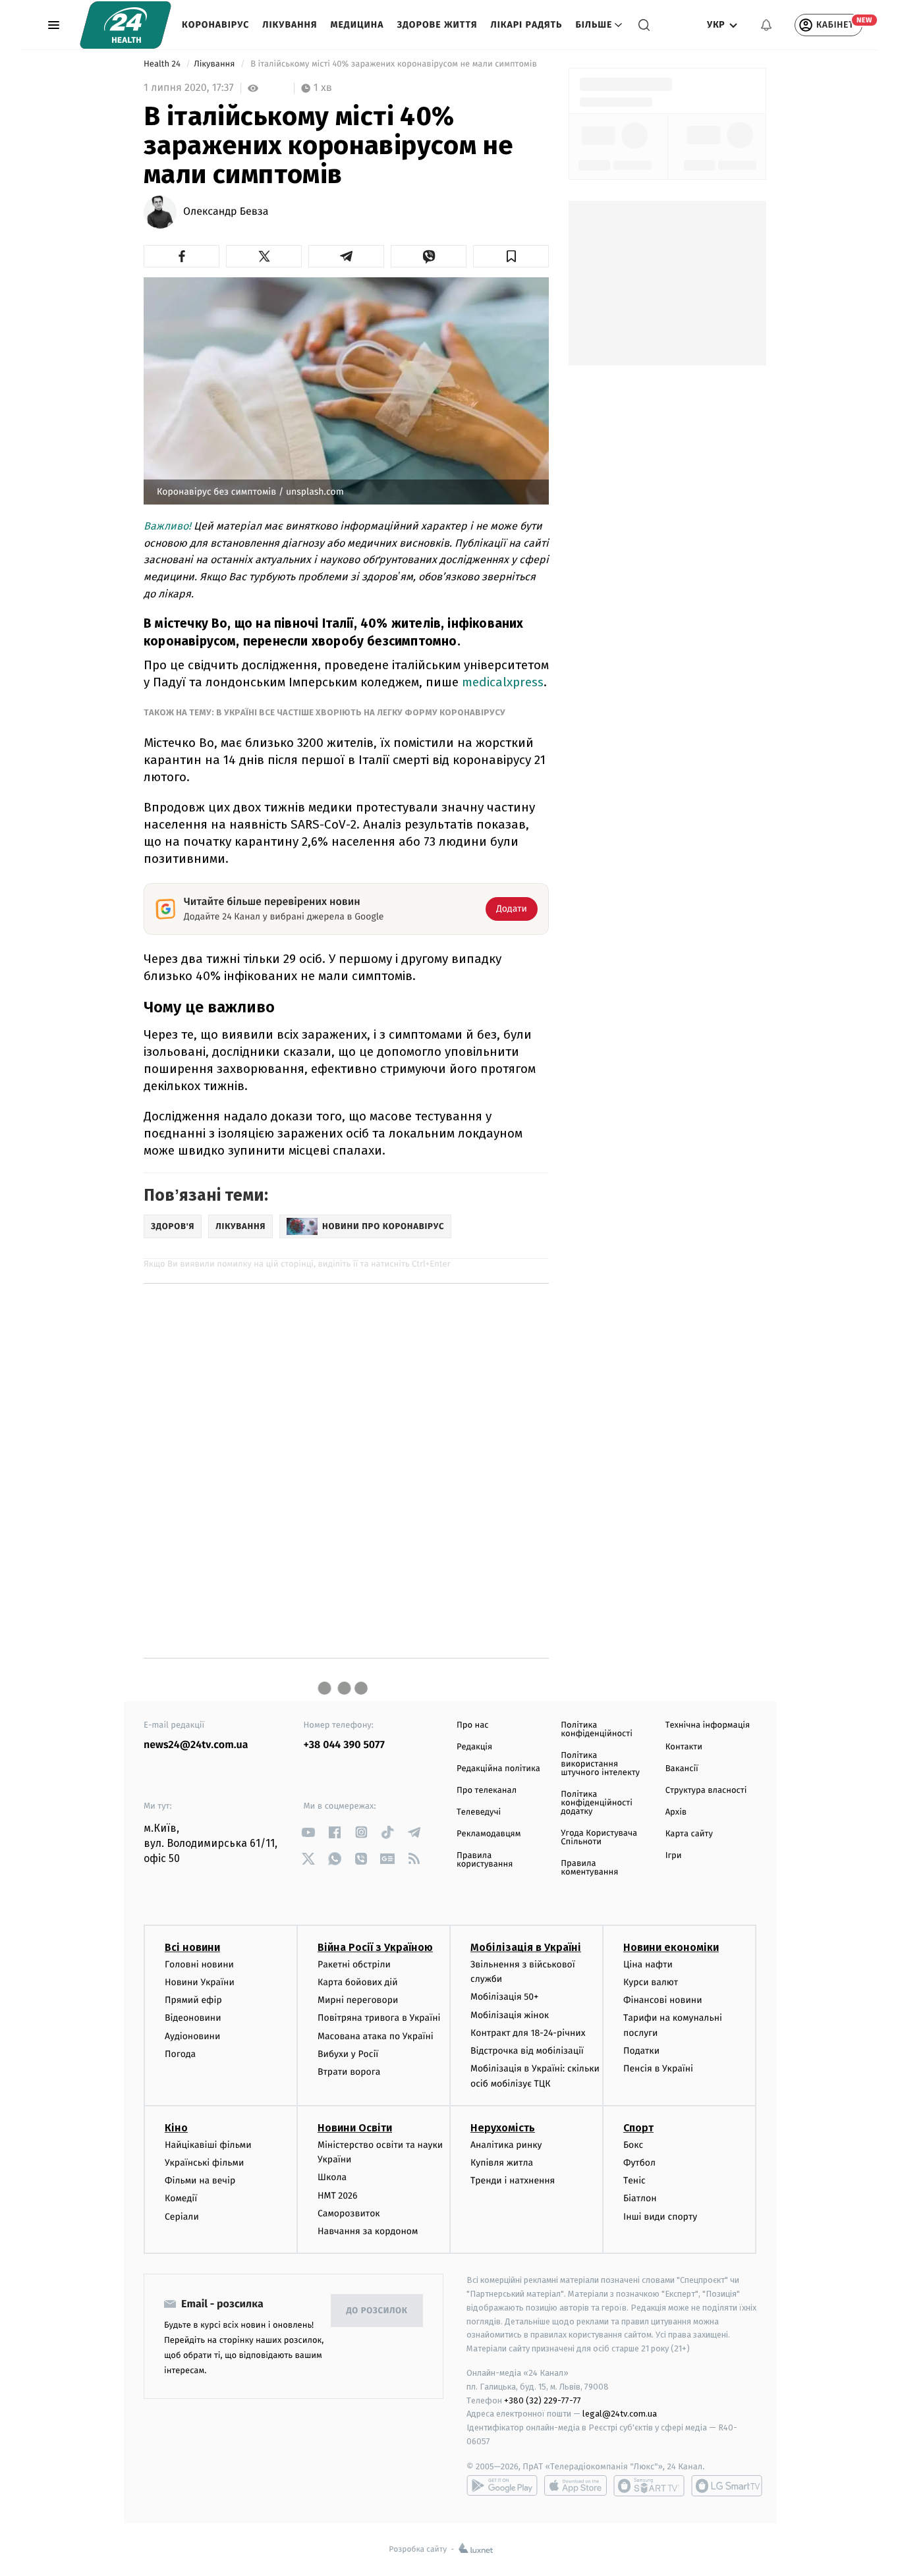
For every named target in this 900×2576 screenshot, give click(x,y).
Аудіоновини (192, 2036)
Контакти (684, 1747)
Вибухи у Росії (348, 2054)
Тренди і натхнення (513, 2180)
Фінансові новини (663, 2000)
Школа (332, 2177)
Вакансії (682, 1769)
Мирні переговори (358, 2000)
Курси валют (651, 1982)
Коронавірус (215, 25)
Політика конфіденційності (597, 1730)
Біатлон (640, 2198)
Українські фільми (204, 2163)
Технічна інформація (708, 1725)
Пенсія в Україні (658, 2069)
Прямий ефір (193, 2000)
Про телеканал (487, 1791)
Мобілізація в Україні (526, 1947)
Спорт (638, 2128)
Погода (180, 2054)
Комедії (181, 2198)
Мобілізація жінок (510, 2015)
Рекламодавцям (489, 1834)
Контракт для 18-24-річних (528, 2033)
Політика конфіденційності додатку (597, 1803)
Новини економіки (671, 1947)
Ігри (674, 1856)
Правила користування (485, 1860)
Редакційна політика (498, 1769)
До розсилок (377, 2311)
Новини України (200, 1982)
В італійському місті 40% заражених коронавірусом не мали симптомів (394, 64)
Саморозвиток (349, 2213)
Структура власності (706, 1791)
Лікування (290, 25)
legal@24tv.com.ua (620, 2414)
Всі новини (192, 1947)
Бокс (633, 2145)
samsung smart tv (727, 2486)
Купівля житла (502, 2163)
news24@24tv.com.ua (196, 1745)
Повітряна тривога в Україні (379, 2018)
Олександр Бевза (226, 212)
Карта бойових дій (358, 1982)
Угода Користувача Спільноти (599, 1838)
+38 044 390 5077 (344, 1745)
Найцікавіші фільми (208, 2145)
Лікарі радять (526, 25)
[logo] (126, 25)
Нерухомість (503, 2128)
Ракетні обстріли (354, 1964)
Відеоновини (193, 2018)
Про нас (473, 1725)
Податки (641, 2051)
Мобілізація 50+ (504, 1997)
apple (576, 2486)
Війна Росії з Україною (375, 1947)
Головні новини (199, 1964)
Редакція (474, 1747)
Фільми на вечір (200, 2180)
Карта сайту (689, 1834)
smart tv (649, 2486)
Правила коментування (589, 1868)
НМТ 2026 (338, 2196)
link (309, 1832)
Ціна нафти (648, 1964)
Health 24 (163, 64)
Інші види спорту (660, 2217)
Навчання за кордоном (368, 2231)
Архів (676, 1812)
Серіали (182, 2217)
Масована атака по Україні (376, 2036)
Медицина (357, 25)
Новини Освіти (355, 2128)
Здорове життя (437, 25)
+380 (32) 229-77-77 (543, 2400)
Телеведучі (479, 1812)
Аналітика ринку (506, 2145)
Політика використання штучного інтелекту (600, 1764)
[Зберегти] (511, 256)
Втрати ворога (349, 2072)
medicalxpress (503, 682)
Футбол (639, 2163)
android (502, 2486)
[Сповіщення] (766, 25)
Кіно (176, 2128)
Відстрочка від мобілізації (527, 2051)
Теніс (634, 2180)
